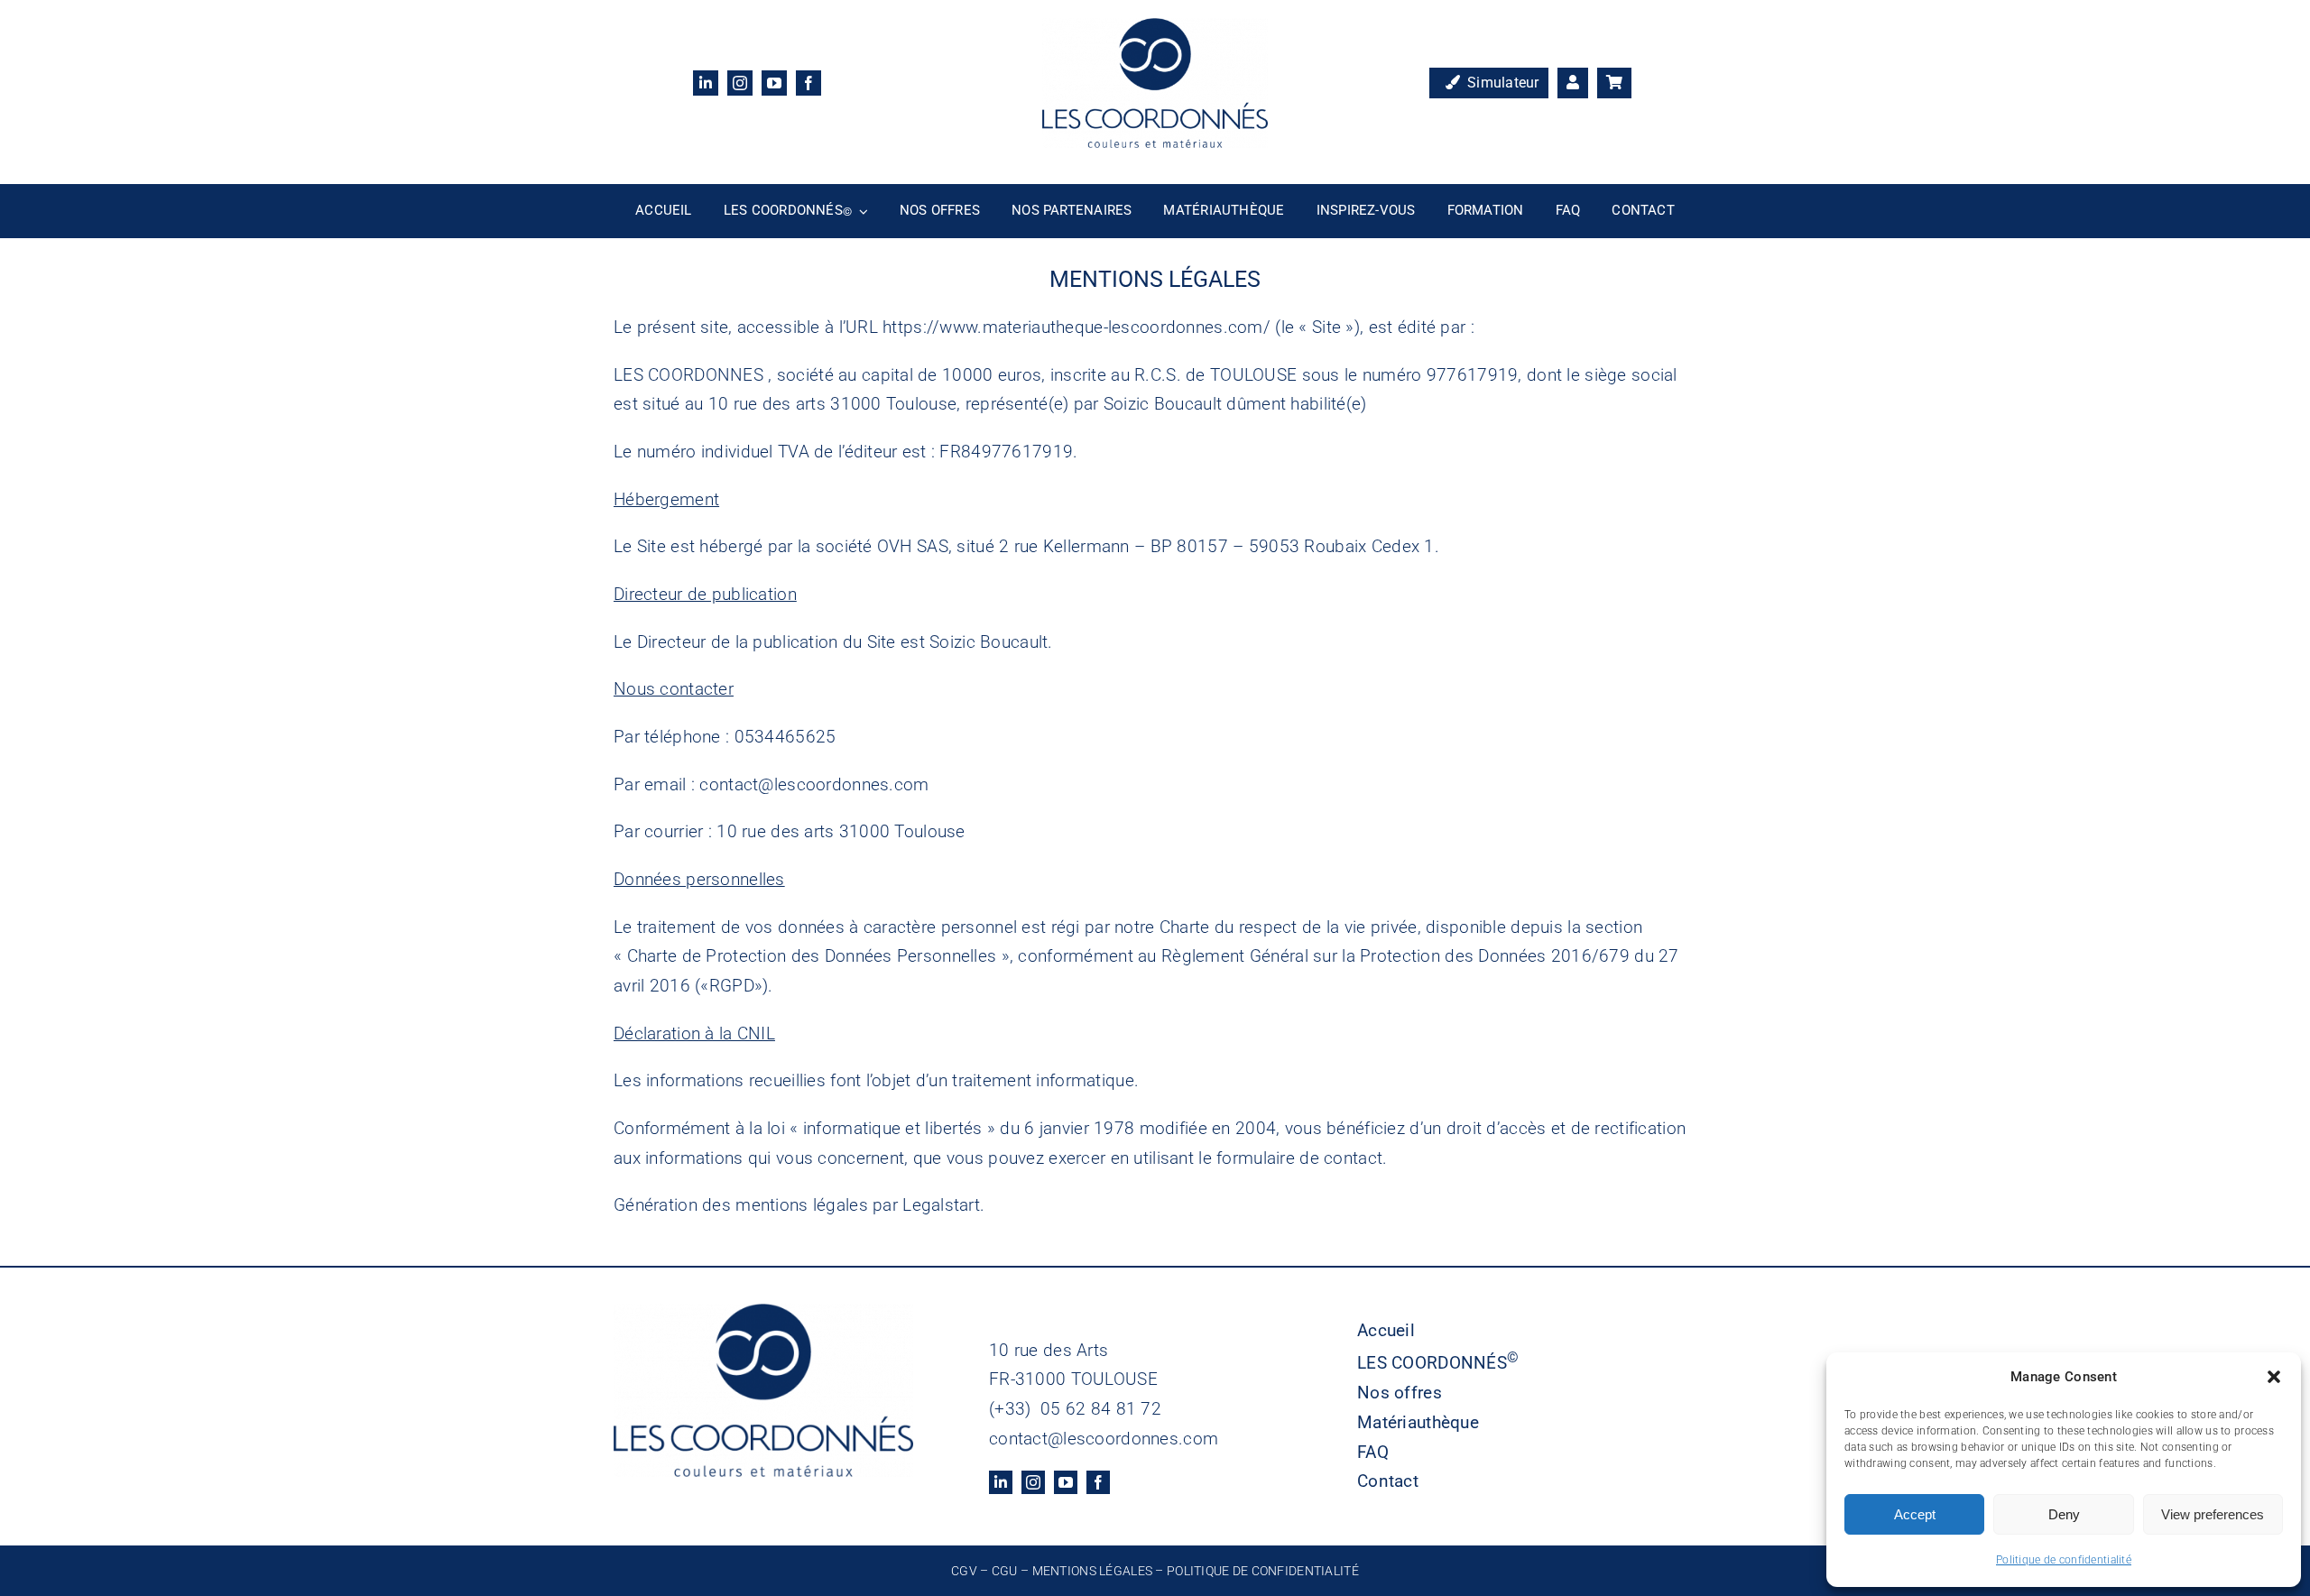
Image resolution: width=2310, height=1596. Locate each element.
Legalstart (941, 1205)
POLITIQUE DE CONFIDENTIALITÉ (1263, 1571)
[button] (2274, 1377)
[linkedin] (706, 83)
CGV (964, 1571)
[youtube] (774, 83)
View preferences (2213, 1514)
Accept (1915, 1514)
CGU (1005, 1571)
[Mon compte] (1573, 83)
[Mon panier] (1614, 83)
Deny (2064, 1514)
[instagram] (740, 83)
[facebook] (808, 83)
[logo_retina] (1155, 27)
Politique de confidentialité (2064, 1560)
